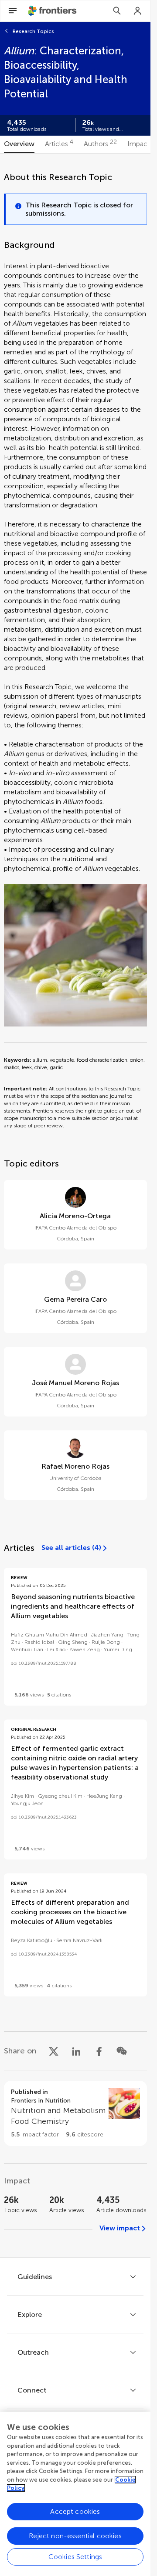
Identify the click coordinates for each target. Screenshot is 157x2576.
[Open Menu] (13, 11)
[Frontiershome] (53, 11)
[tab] (19, 144)
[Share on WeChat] (122, 2051)
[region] (75, 2494)
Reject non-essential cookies (75, 2536)
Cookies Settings (75, 2557)
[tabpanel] (75, 1205)
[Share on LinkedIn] (76, 2051)
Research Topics (33, 31)
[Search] (117, 11)
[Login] (138, 11)
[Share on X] (54, 2051)
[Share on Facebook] (99, 2051)
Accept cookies (75, 2511)
